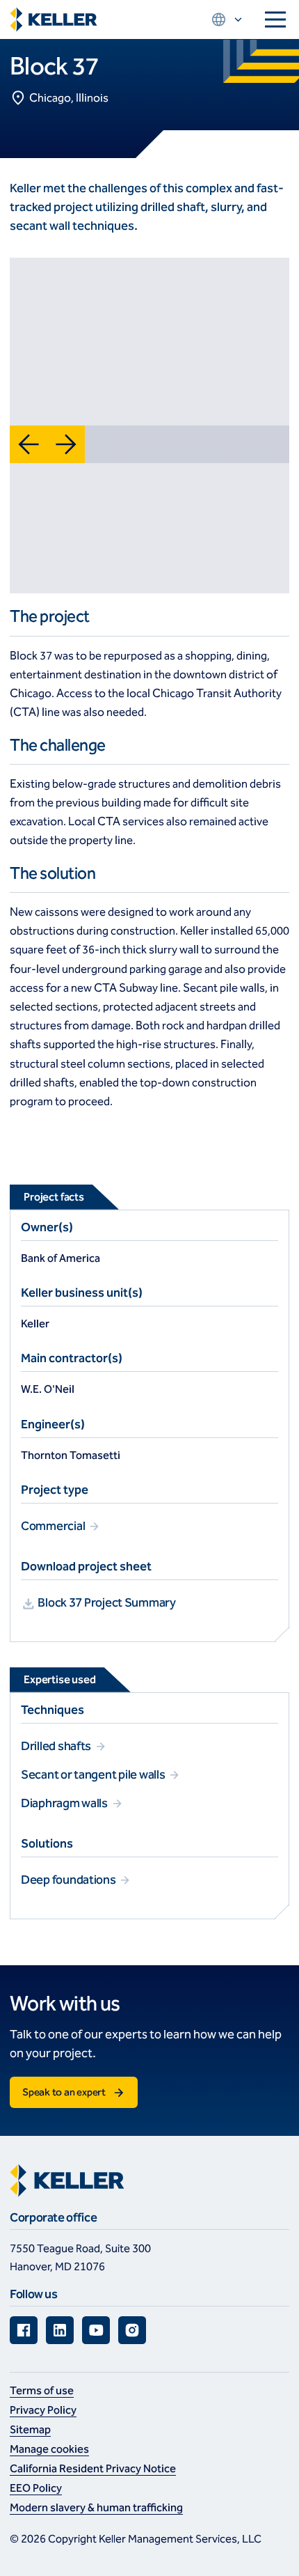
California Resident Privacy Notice (93, 2468)
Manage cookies (49, 2449)
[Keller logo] (54, 20)
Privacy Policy (43, 2410)
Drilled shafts (57, 1746)
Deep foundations (69, 1880)
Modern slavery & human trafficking (96, 2507)
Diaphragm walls (65, 1803)
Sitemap (30, 2429)
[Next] (66, 444)
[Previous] (29, 444)
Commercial (54, 1526)
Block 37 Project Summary (106, 1602)
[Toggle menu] (275, 19)
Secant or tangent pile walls (94, 1774)
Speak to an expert (64, 2092)
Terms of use (42, 2390)
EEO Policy (36, 2488)
